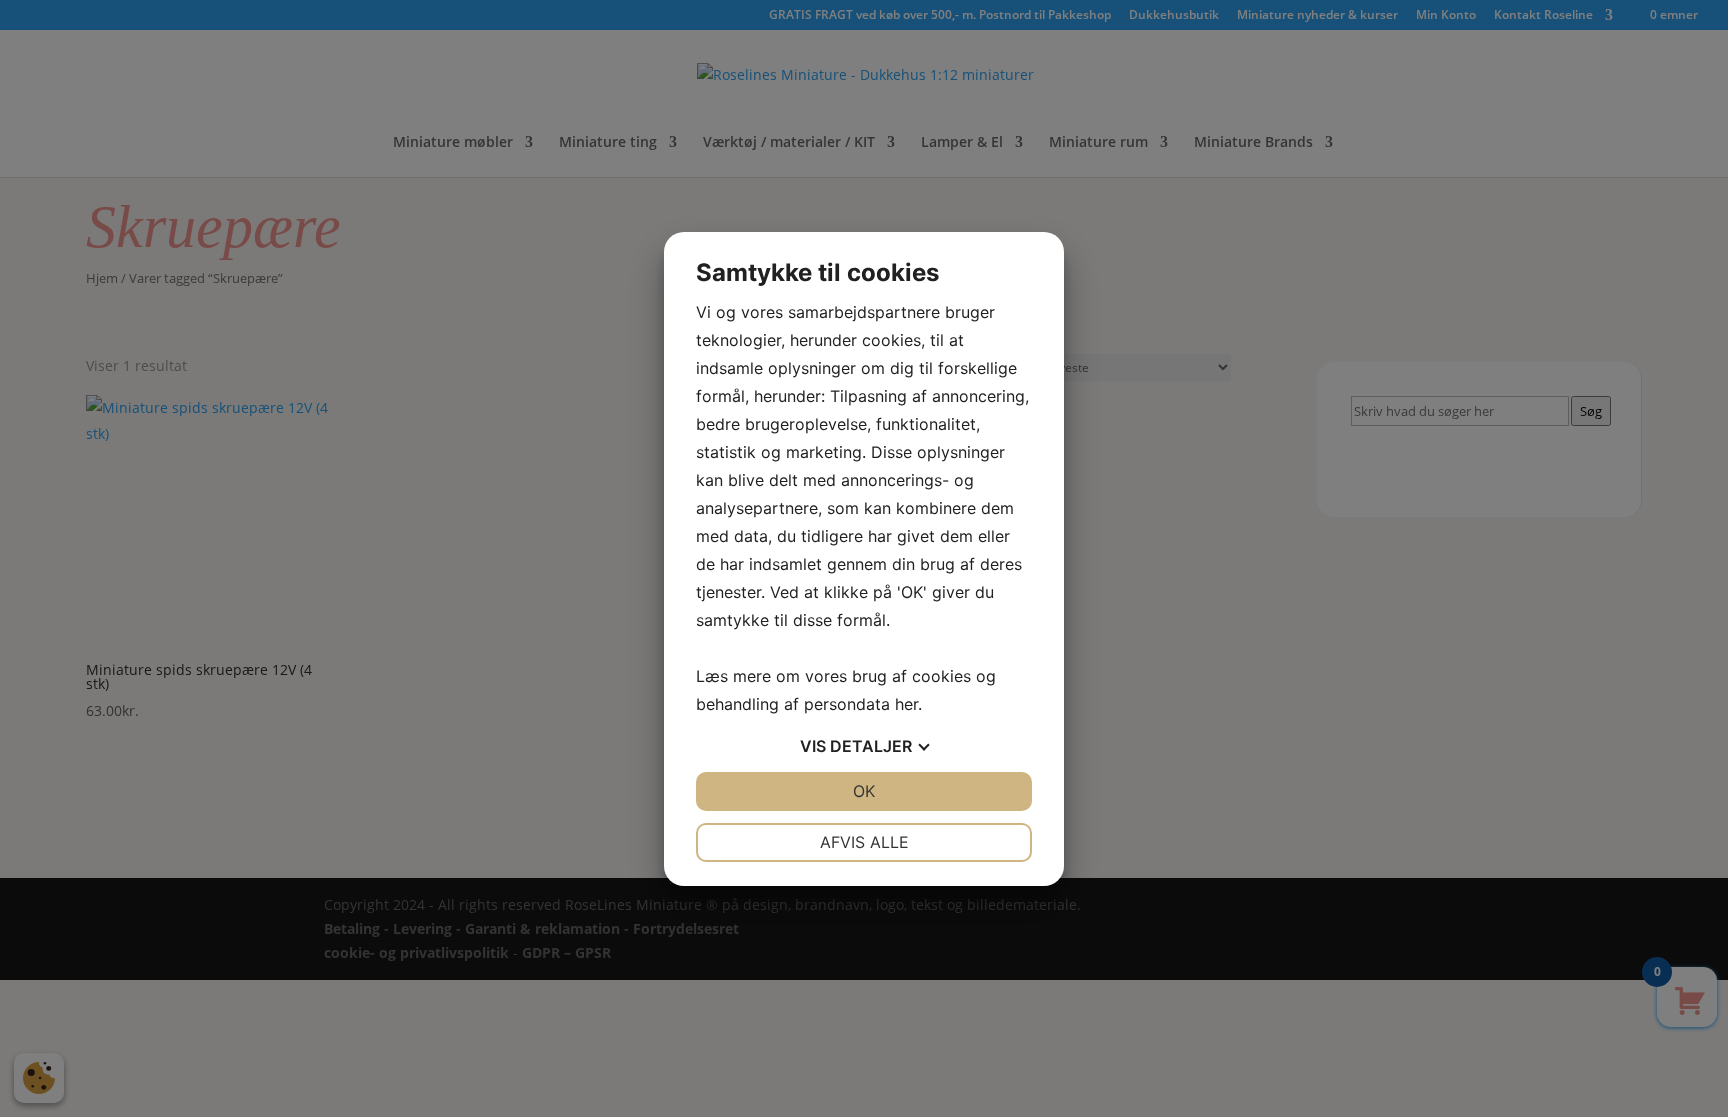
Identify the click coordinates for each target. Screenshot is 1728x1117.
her (906, 704)
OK (864, 791)
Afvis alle (864, 842)
